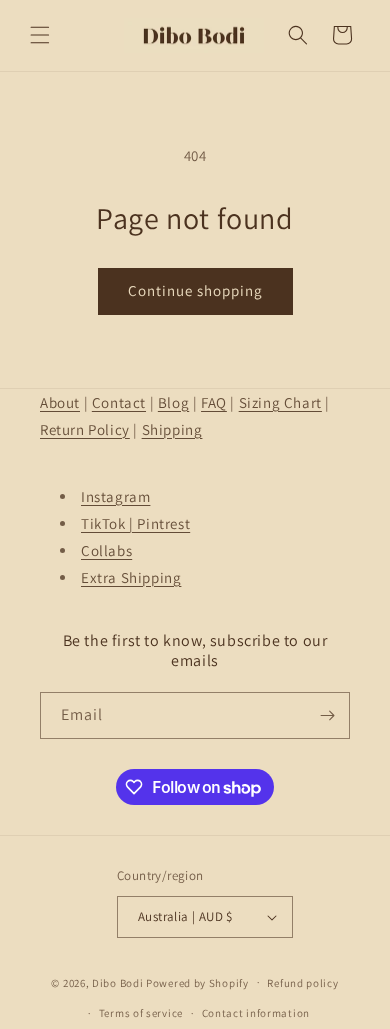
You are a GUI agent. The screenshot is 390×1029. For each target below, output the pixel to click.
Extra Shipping (131, 577)
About (60, 402)
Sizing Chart (280, 402)
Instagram (115, 496)
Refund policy (302, 983)
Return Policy (85, 429)
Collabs (106, 550)
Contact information (256, 1013)
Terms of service (141, 1013)
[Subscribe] (327, 715)
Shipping (172, 429)
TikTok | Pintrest (135, 523)
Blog (173, 402)
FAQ (214, 402)
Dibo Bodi (117, 982)
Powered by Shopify (197, 982)
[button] (40, 35)
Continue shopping (195, 290)
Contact (119, 402)
